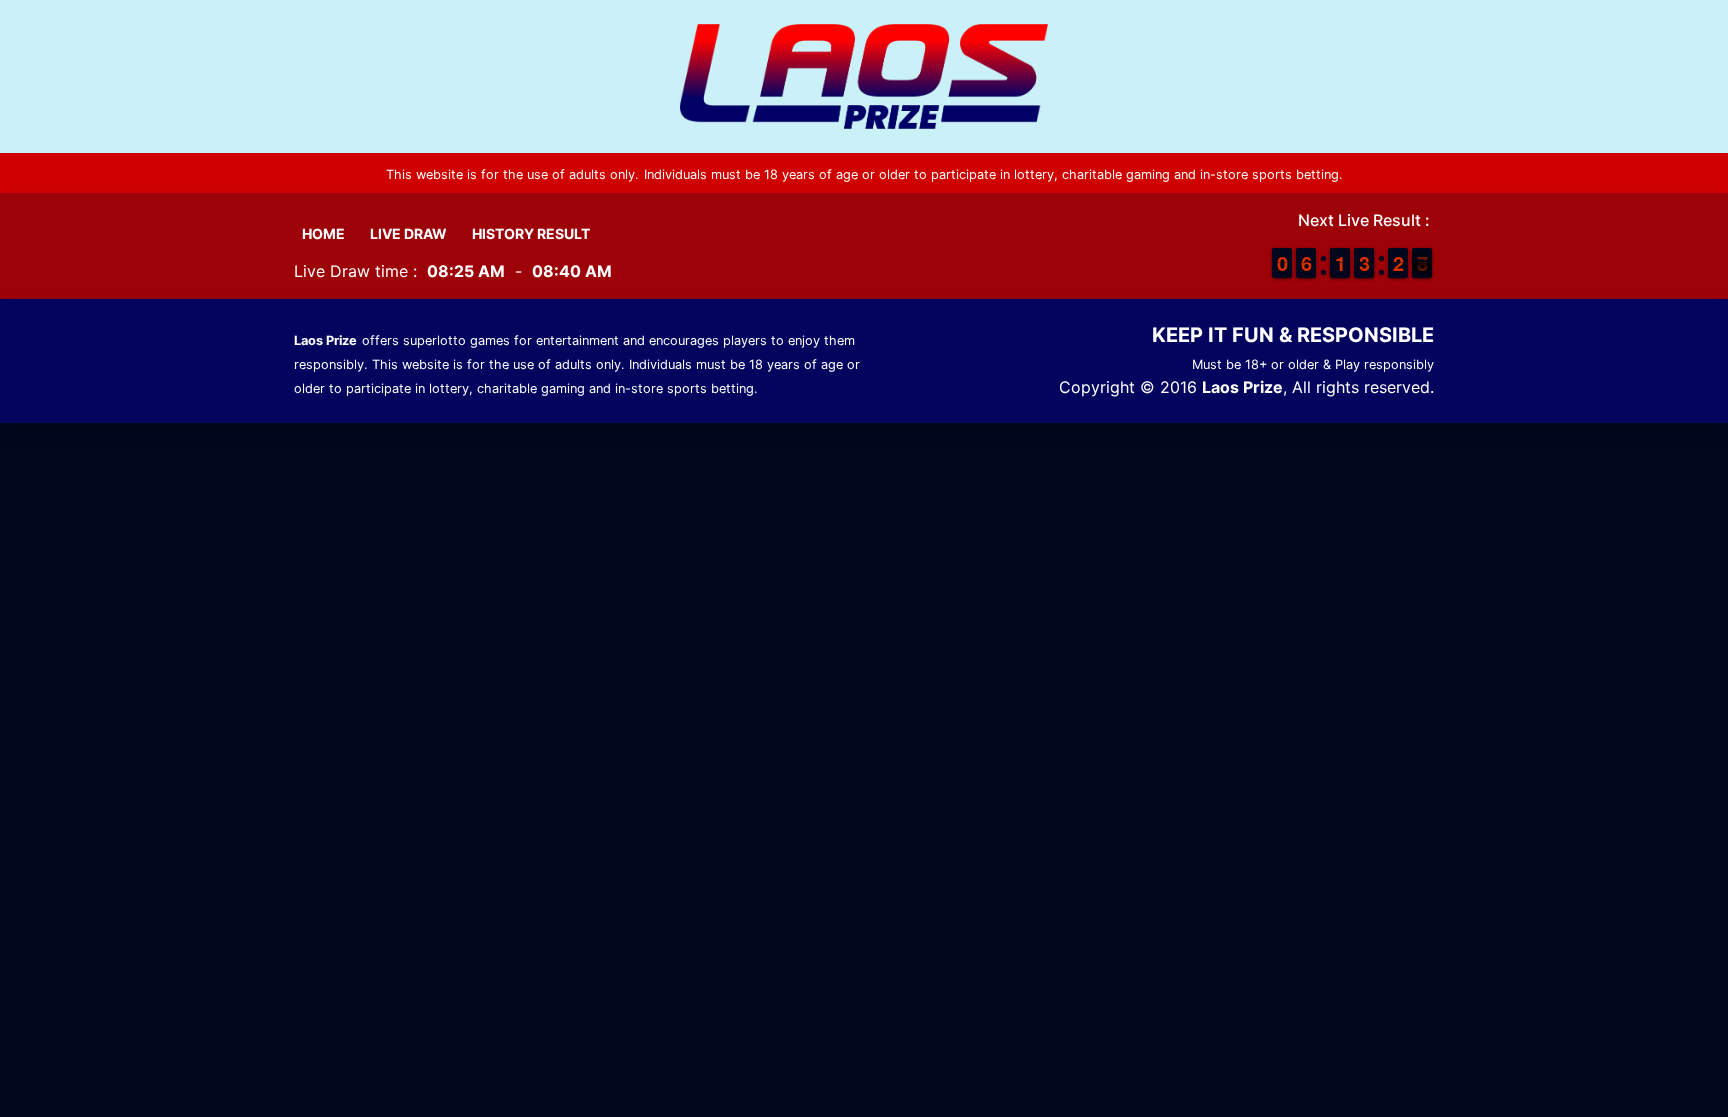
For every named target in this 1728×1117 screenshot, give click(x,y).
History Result (531, 233)
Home (323, 233)
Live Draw (408, 233)
